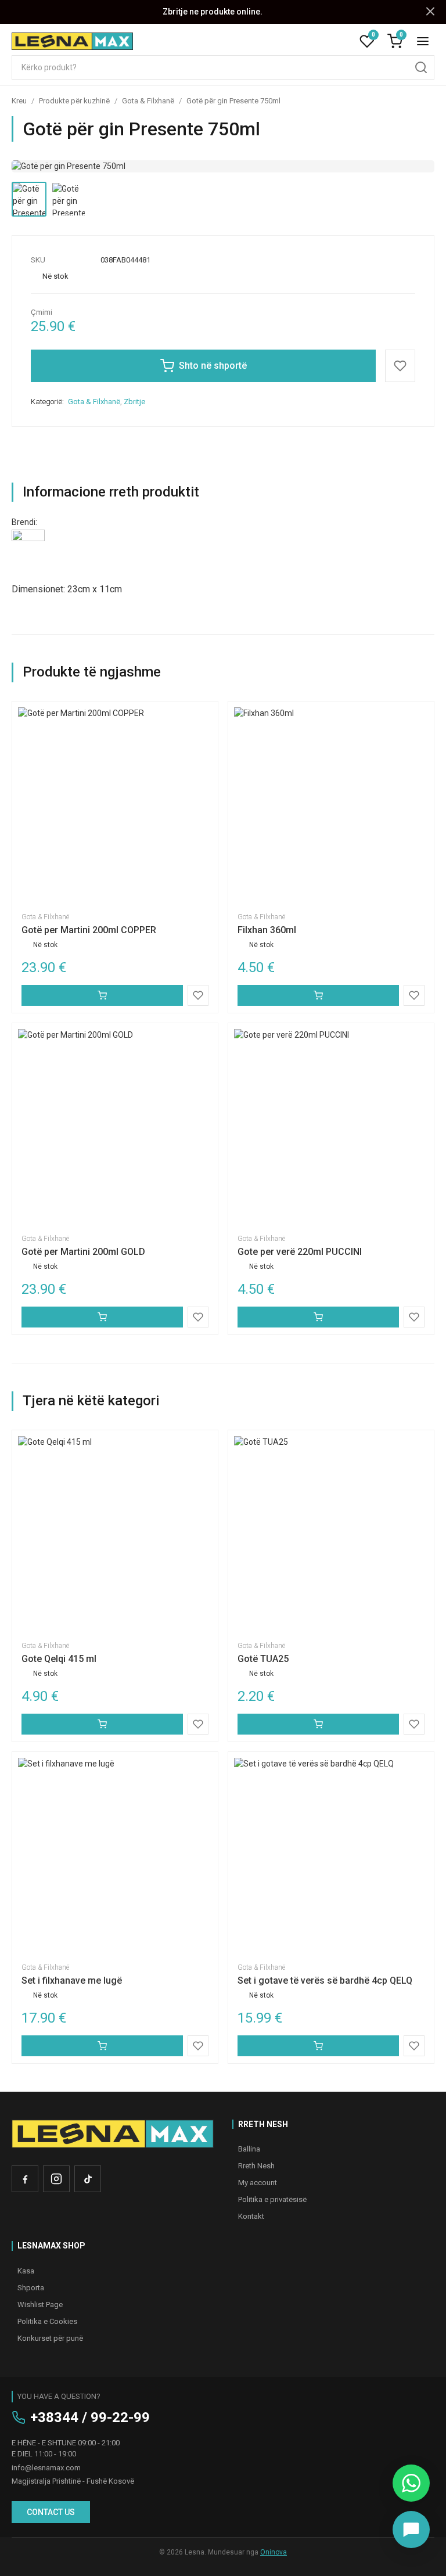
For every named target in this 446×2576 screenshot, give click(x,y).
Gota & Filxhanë (148, 101)
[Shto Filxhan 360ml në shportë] (318, 995)
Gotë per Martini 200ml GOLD (83, 1252)
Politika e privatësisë (272, 2199)
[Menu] (423, 41)
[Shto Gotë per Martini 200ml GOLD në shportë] (102, 1317)
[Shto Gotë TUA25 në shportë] (318, 1724)
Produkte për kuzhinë (74, 101)
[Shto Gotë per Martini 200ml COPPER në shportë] (102, 995)
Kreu (19, 101)
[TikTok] (88, 2179)
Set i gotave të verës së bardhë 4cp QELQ (325, 1980)
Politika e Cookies (47, 2321)
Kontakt (251, 2216)
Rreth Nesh (256, 2166)
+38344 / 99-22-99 (90, 2417)
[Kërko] (421, 67)
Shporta (31, 2288)
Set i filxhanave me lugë (72, 1980)
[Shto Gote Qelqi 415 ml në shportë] (102, 1724)
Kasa (26, 2271)
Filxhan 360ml (267, 930)
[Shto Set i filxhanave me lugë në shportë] (102, 2046)
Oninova (274, 2552)
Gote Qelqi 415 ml (59, 1659)
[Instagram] (56, 2179)
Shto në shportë (213, 366)
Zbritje (134, 402)
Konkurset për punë (50, 2338)
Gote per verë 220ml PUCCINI (300, 1252)
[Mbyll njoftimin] (430, 12)
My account (258, 2183)
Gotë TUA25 (263, 1659)
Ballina (249, 2149)
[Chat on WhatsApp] (411, 2483)
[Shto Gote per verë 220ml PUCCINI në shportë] (318, 1317)
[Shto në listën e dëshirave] (400, 366)
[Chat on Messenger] (411, 2530)
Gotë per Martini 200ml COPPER (89, 930)
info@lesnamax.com (46, 2468)
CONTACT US (51, 2512)
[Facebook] (25, 2179)
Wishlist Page (40, 2305)
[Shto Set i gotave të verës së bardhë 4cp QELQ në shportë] (318, 2046)
